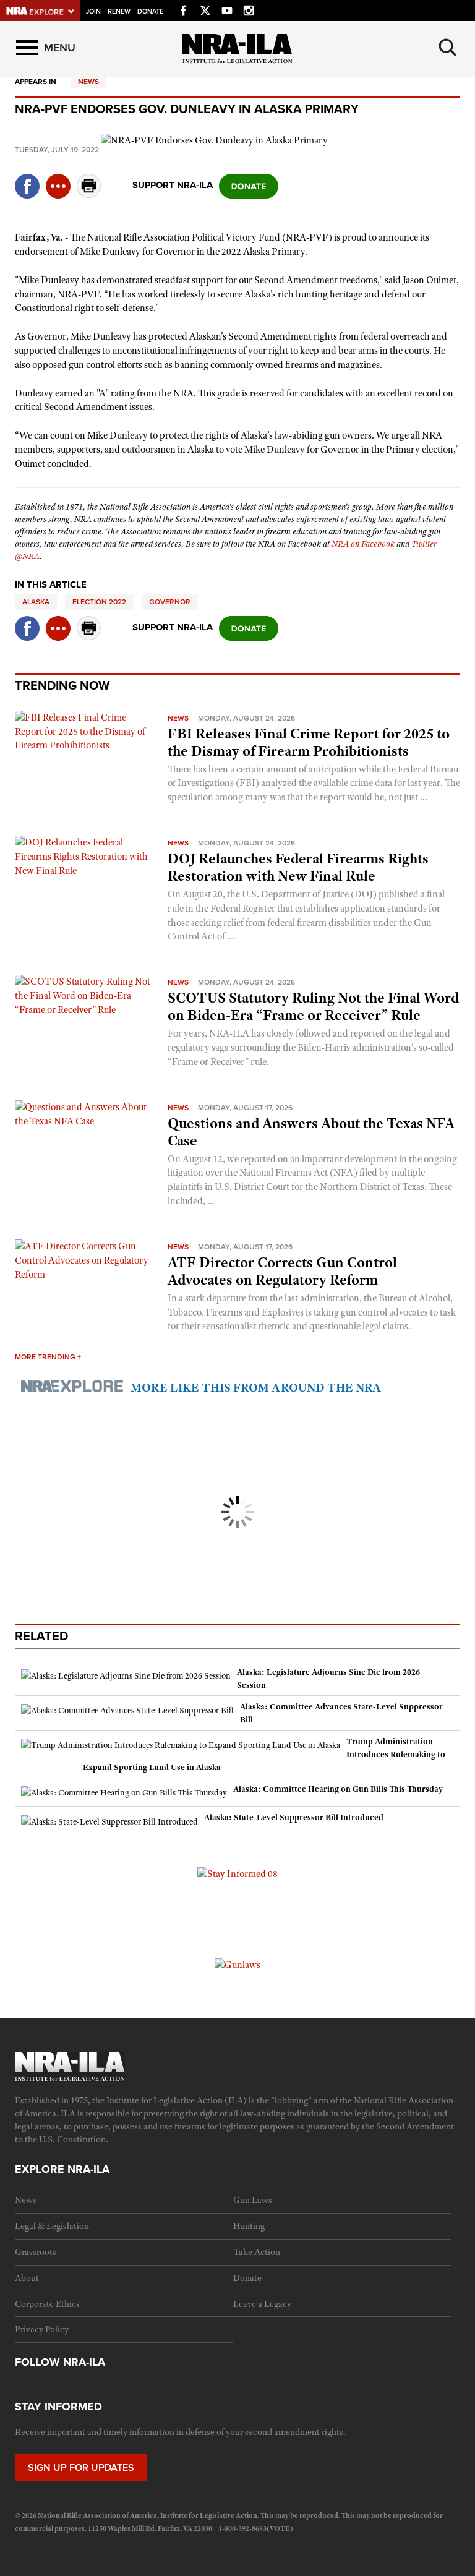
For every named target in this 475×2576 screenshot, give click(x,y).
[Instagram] (249, 9)
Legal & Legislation (52, 2226)
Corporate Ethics (47, 2304)
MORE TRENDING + (48, 1357)
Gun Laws (253, 2200)
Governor (170, 602)
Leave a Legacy (262, 2304)
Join (93, 11)
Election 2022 (99, 602)
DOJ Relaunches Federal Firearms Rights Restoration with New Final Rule (298, 867)
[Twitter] (205, 9)
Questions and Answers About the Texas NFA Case (311, 1132)
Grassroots (36, 2252)
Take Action (257, 2252)
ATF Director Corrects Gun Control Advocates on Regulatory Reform (282, 1271)
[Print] (89, 195)
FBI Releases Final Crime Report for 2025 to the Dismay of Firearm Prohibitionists (309, 742)
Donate (150, 11)
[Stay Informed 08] (237, 1873)
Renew (119, 11)
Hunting (249, 2226)
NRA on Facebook (363, 544)
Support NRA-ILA (173, 185)
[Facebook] (184, 9)
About (27, 2278)
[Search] (448, 48)
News (88, 82)
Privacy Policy (42, 2329)
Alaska (36, 602)
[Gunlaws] (237, 1964)
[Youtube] (227, 9)
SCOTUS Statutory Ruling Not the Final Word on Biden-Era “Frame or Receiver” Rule (313, 1006)
